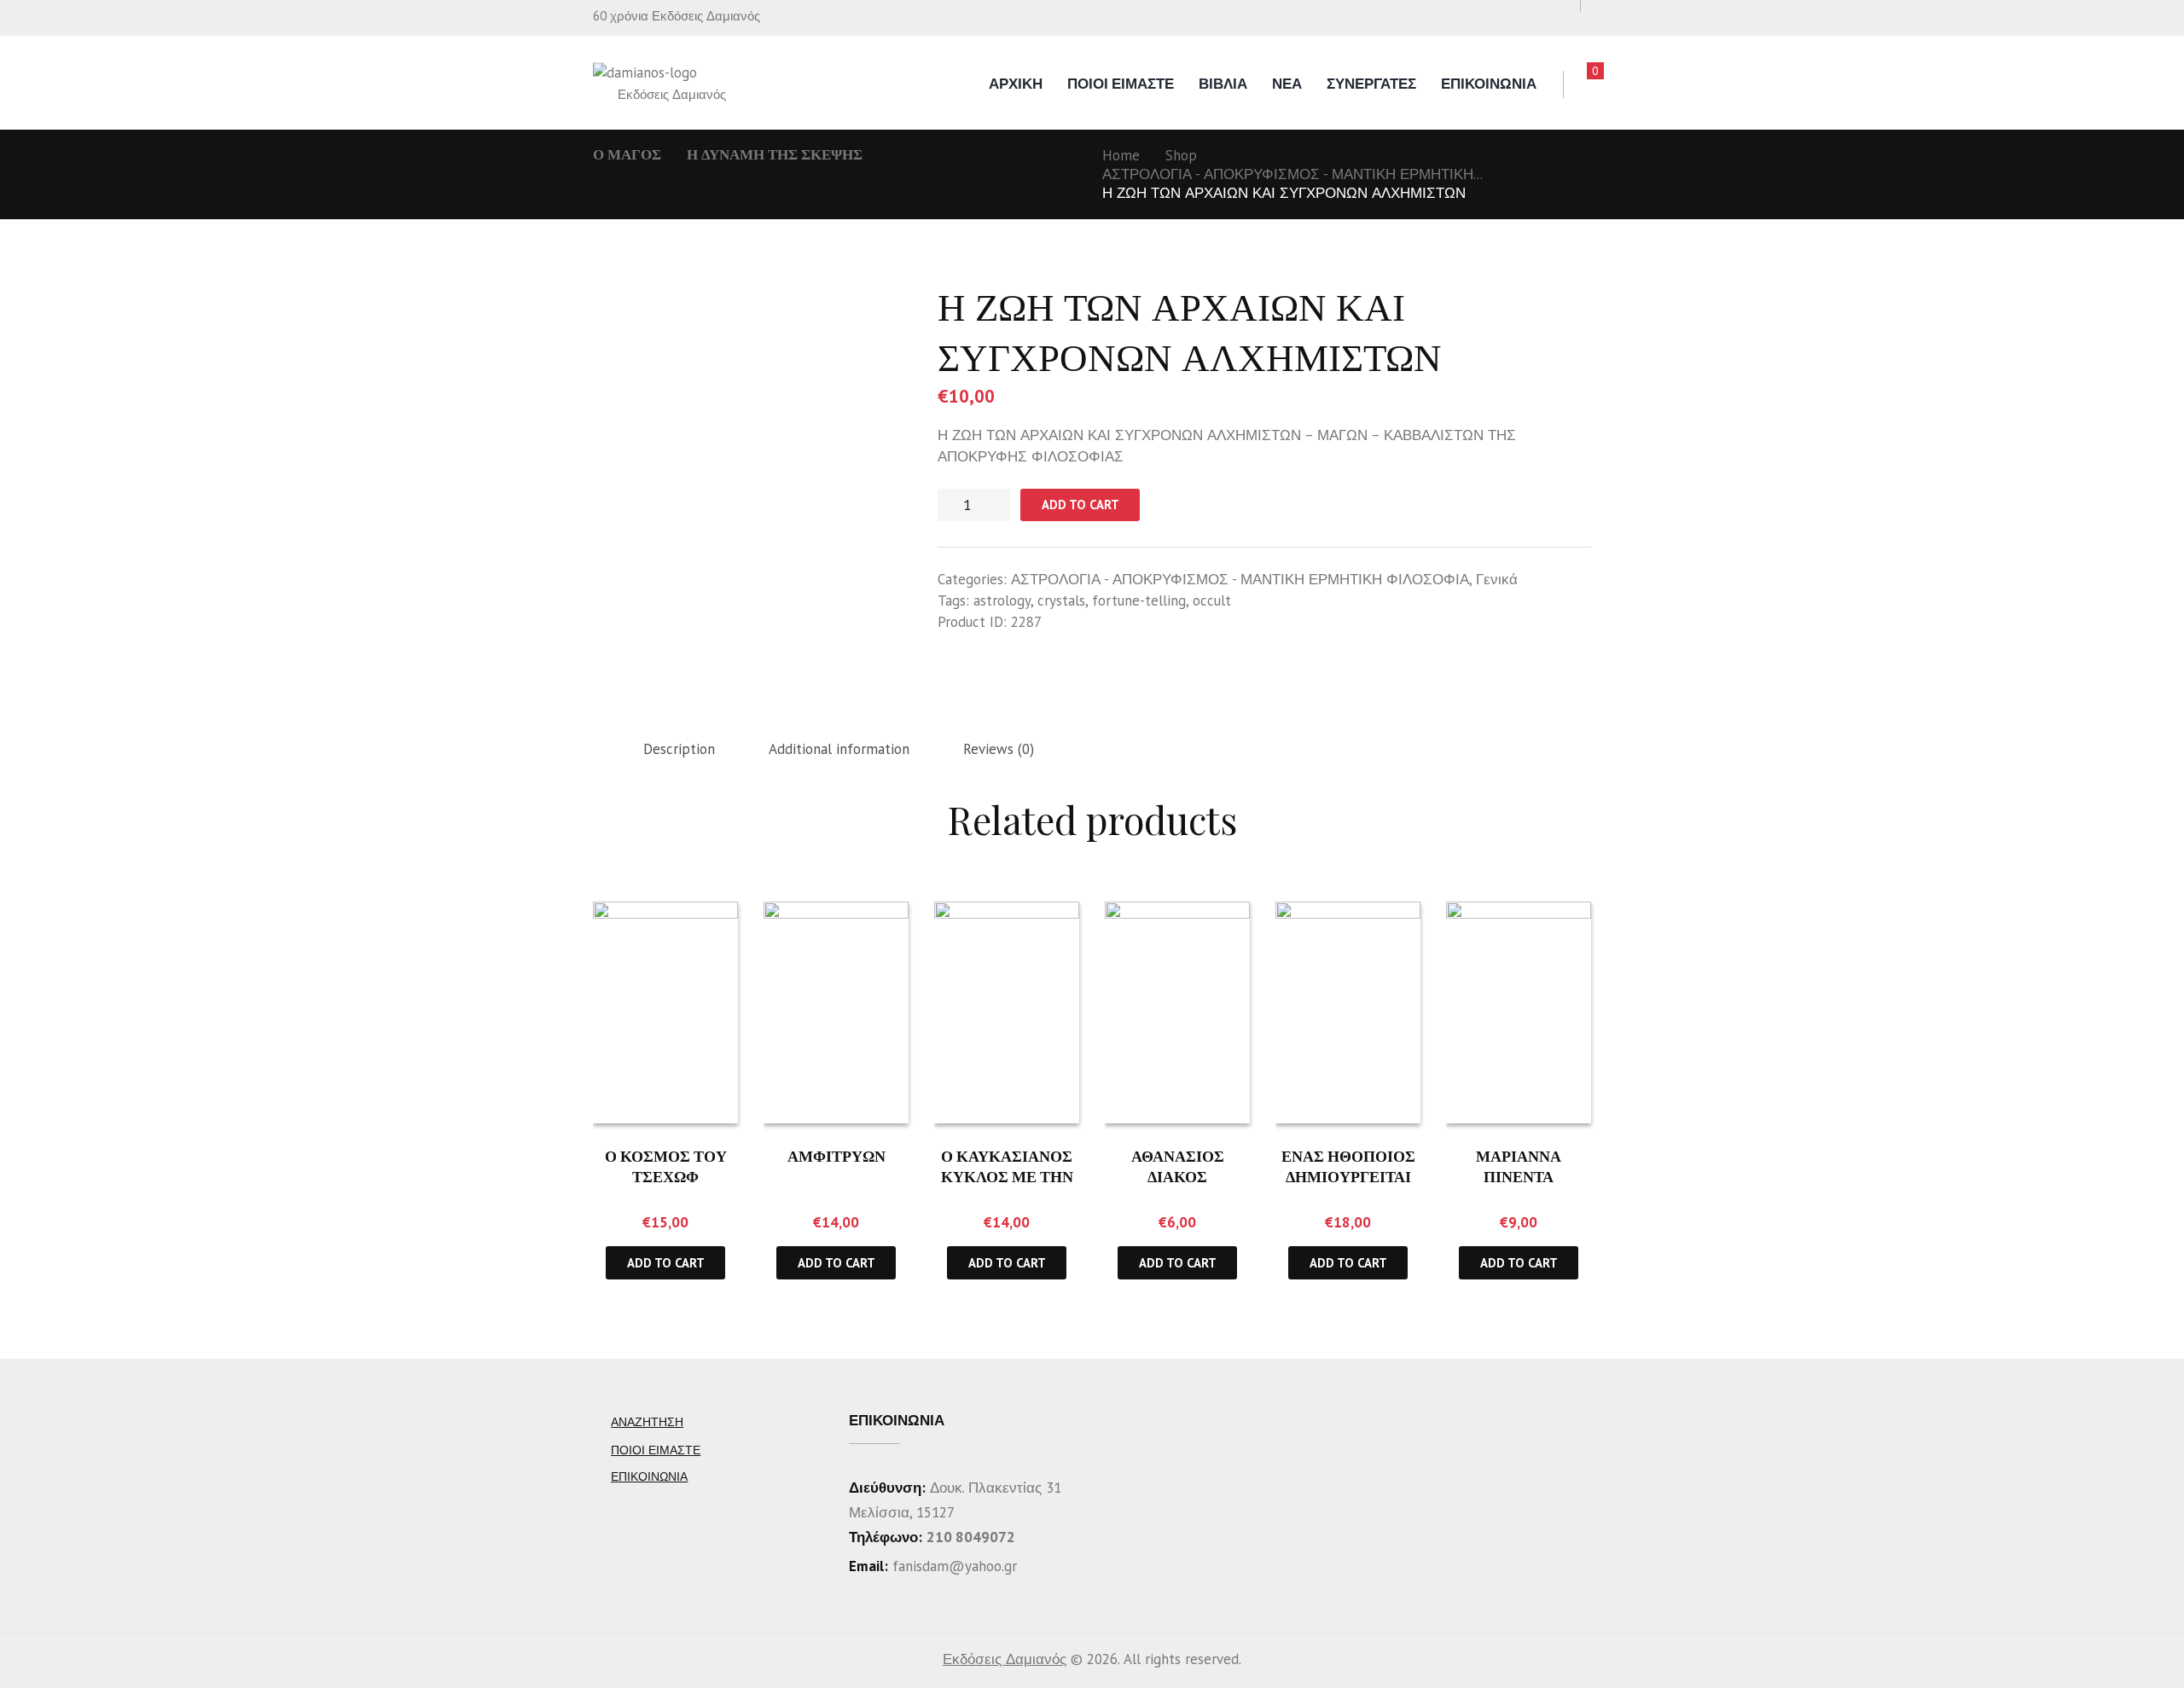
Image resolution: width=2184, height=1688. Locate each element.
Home (1121, 155)
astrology (1002, 600)
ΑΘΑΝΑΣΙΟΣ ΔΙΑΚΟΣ (1178, 1166)
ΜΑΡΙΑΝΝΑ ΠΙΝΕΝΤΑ (1519, 1166)
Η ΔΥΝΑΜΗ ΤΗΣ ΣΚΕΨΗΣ (775, 154)
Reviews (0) (999, 749)
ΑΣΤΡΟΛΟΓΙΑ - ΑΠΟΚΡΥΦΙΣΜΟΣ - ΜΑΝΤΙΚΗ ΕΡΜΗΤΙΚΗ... (1292, 174)
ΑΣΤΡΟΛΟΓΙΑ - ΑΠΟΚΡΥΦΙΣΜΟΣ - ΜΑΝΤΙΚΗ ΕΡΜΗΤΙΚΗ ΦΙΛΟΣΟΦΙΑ (1240, 579)
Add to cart (1080, 505)
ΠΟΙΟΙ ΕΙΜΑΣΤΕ (1121, 84)
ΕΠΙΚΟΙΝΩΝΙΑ (1489, 84)
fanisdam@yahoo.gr (953, 1566)
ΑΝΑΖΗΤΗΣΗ (647, 1422)
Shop (1181, 155)
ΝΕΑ (1287, 84)
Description (679, 749)
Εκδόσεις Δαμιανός (1005, 1659)
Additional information (839, 749)
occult (1212, 600)
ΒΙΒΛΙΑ (1223, 84)
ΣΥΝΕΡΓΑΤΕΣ (1371, 84)
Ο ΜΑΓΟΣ (627, 154)
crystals (1061, 600)
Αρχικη (1016, 84)
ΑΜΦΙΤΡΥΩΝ (836, 1156)
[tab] (679, 750)
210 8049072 (971, 1537)
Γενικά (1497, 579)
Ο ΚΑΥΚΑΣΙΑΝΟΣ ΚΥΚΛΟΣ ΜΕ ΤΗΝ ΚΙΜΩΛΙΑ (1007, 1176)
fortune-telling (1139, 600)
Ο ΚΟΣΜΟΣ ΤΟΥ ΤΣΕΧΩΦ (666, 1166)
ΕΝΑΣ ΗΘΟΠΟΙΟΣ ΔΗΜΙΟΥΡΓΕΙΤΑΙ (1348, 1166)
